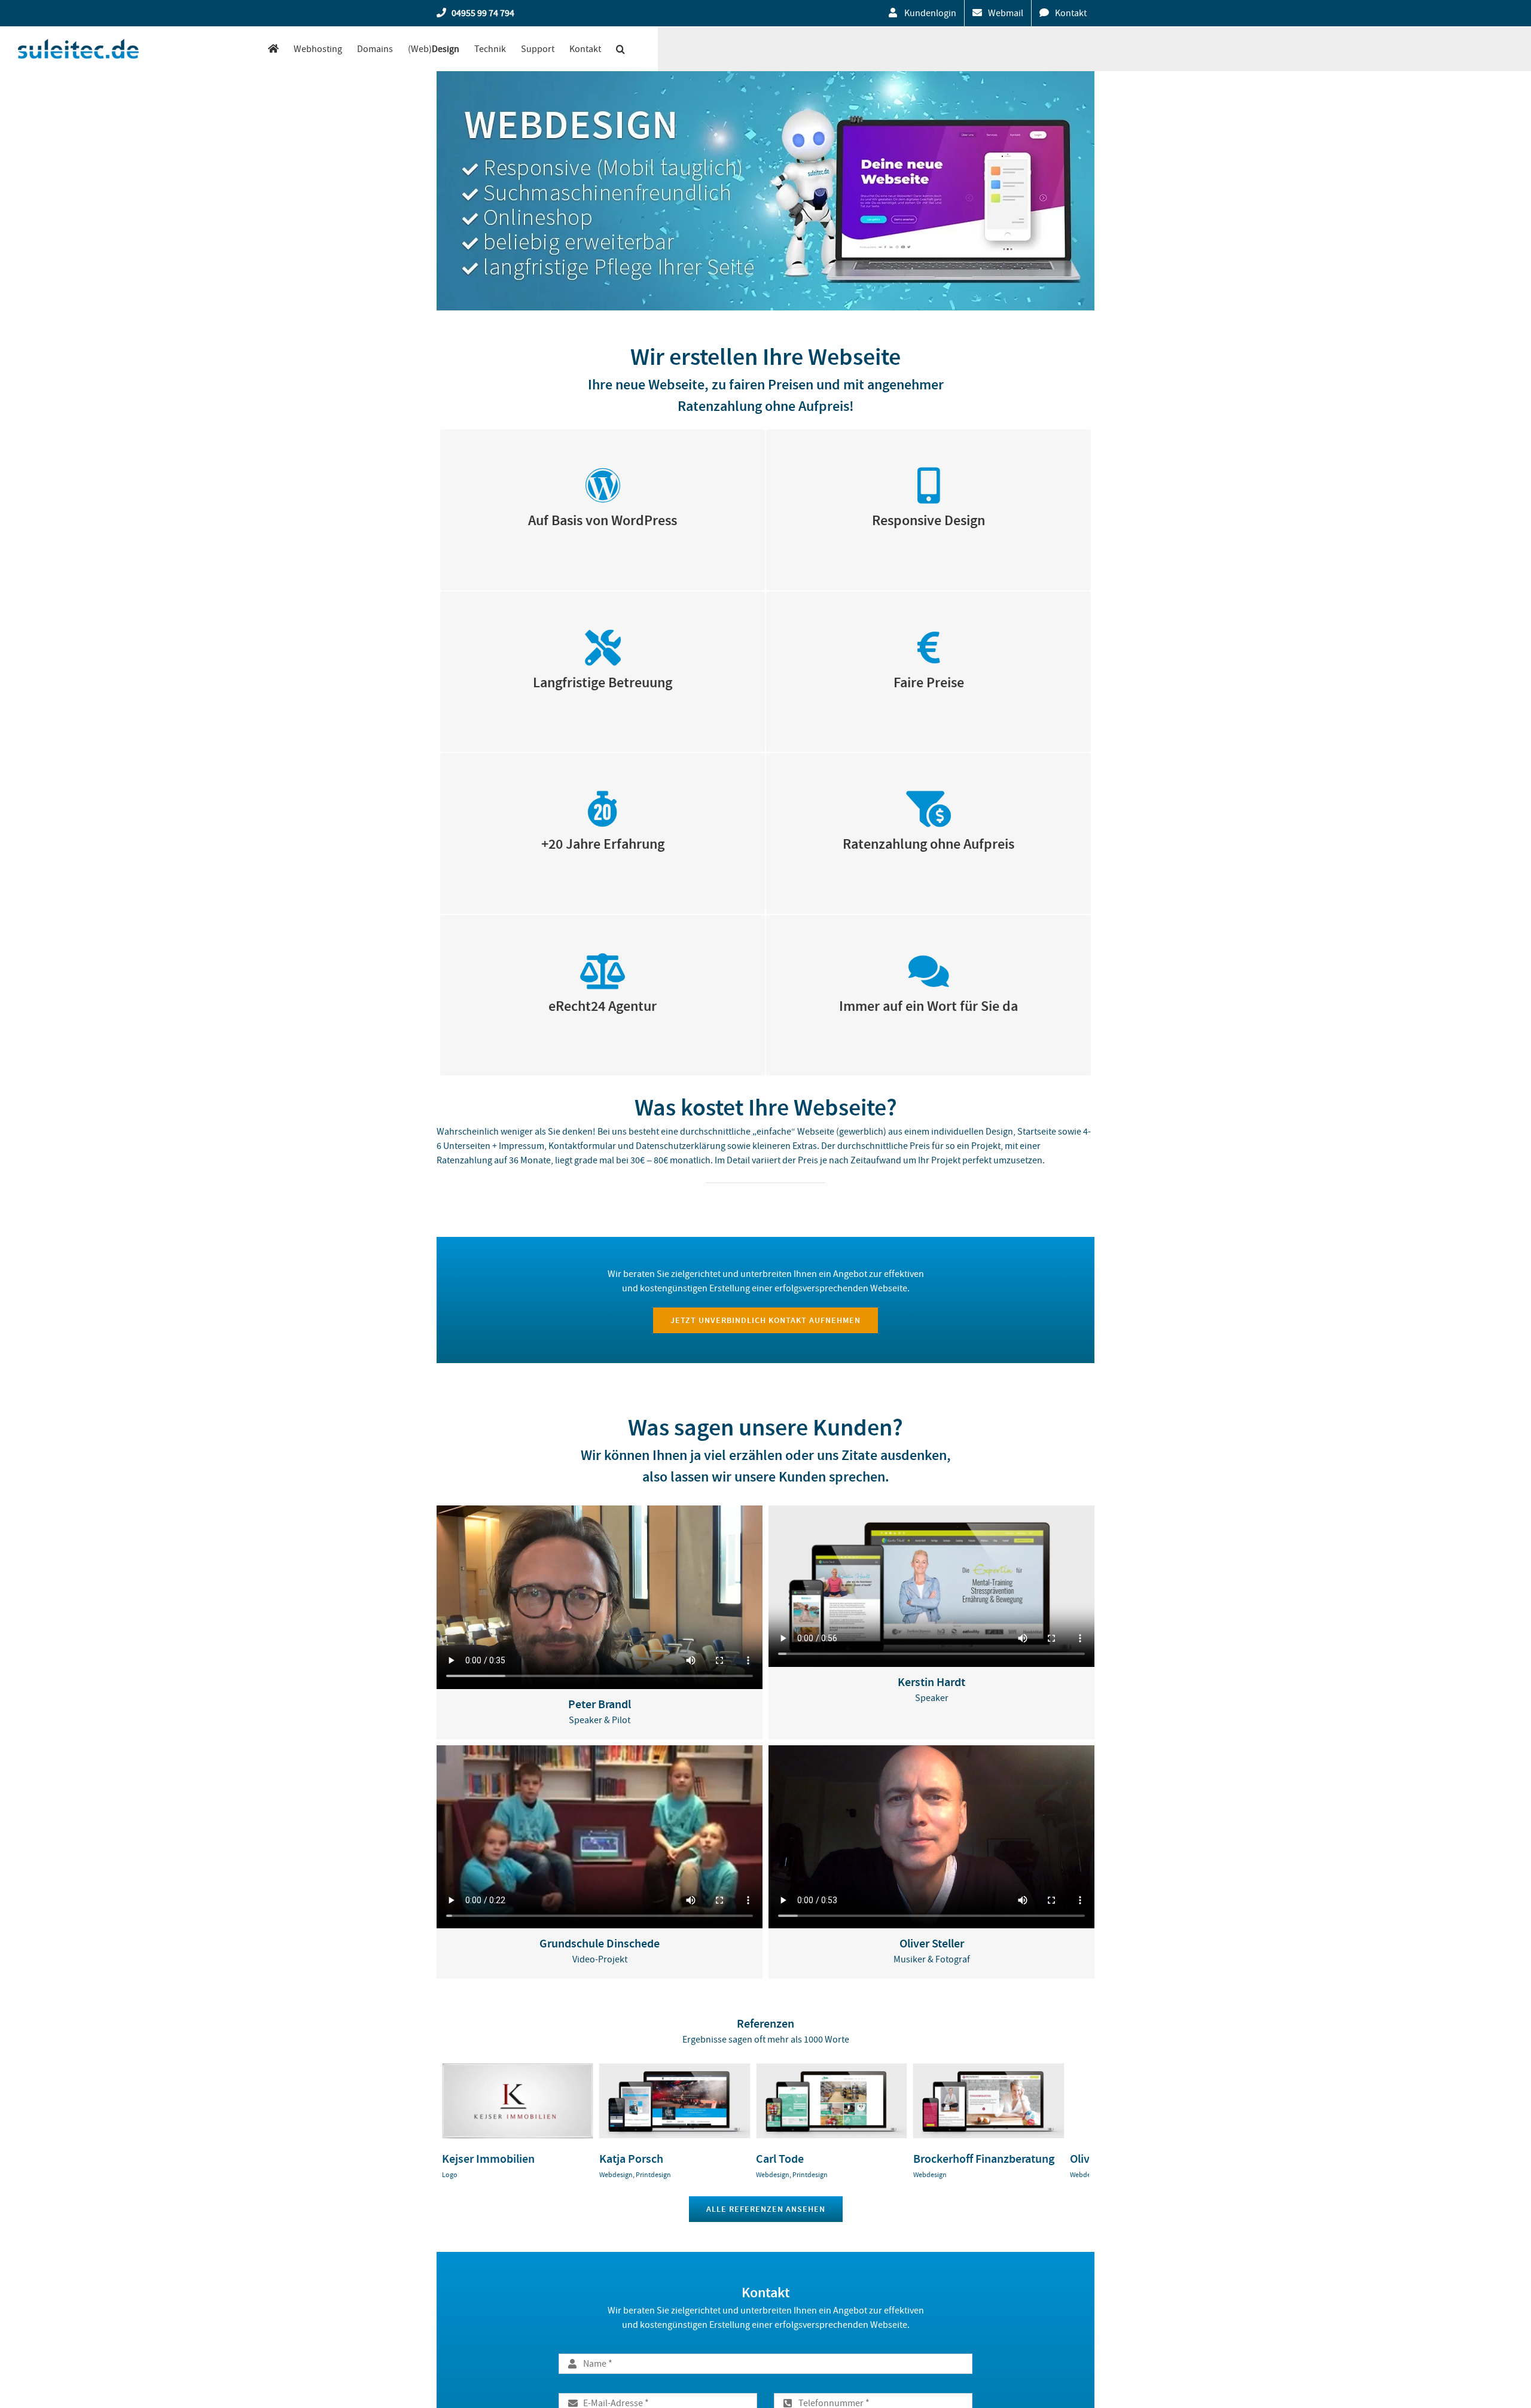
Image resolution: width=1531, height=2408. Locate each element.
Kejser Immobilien (488, 2162)
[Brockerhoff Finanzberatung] (1010, 2069)
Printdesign (659, 2178)
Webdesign (622, 2178)
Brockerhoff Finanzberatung (1002, 2162)
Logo (450, 2178)
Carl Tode (792, 2162)
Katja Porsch (637, 2162)
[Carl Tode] (847, 2069)
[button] (620, 49)
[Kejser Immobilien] (521, 2069)
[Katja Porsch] (684, 2069)
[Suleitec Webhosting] (273, 49)
